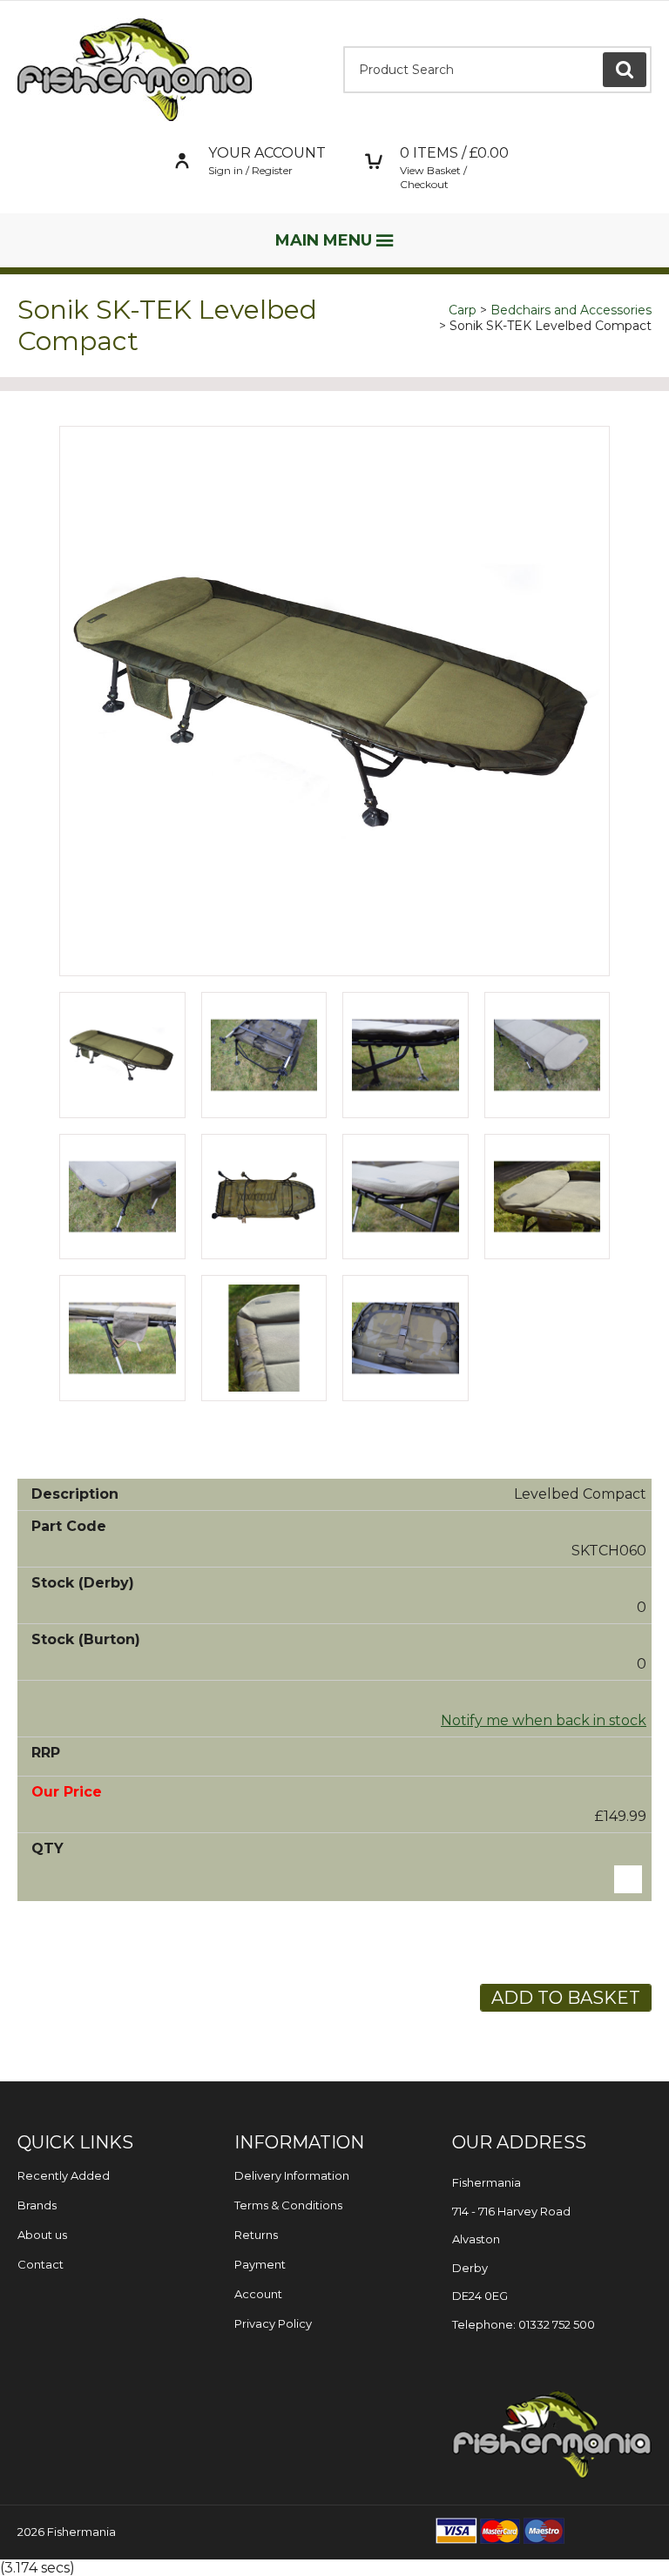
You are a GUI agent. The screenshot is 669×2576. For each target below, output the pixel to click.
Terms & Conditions (288, 2205)
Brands (37, 2205)
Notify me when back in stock (544, 1720)
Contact (41, 2264)
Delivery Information (292, 2175)
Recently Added (64, 2175)
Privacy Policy (273, 2323)
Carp (463, 310)
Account (258, 2294)
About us (42, 2235)
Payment (260, 2264)
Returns (256, 2235)
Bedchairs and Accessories (571, 310)
